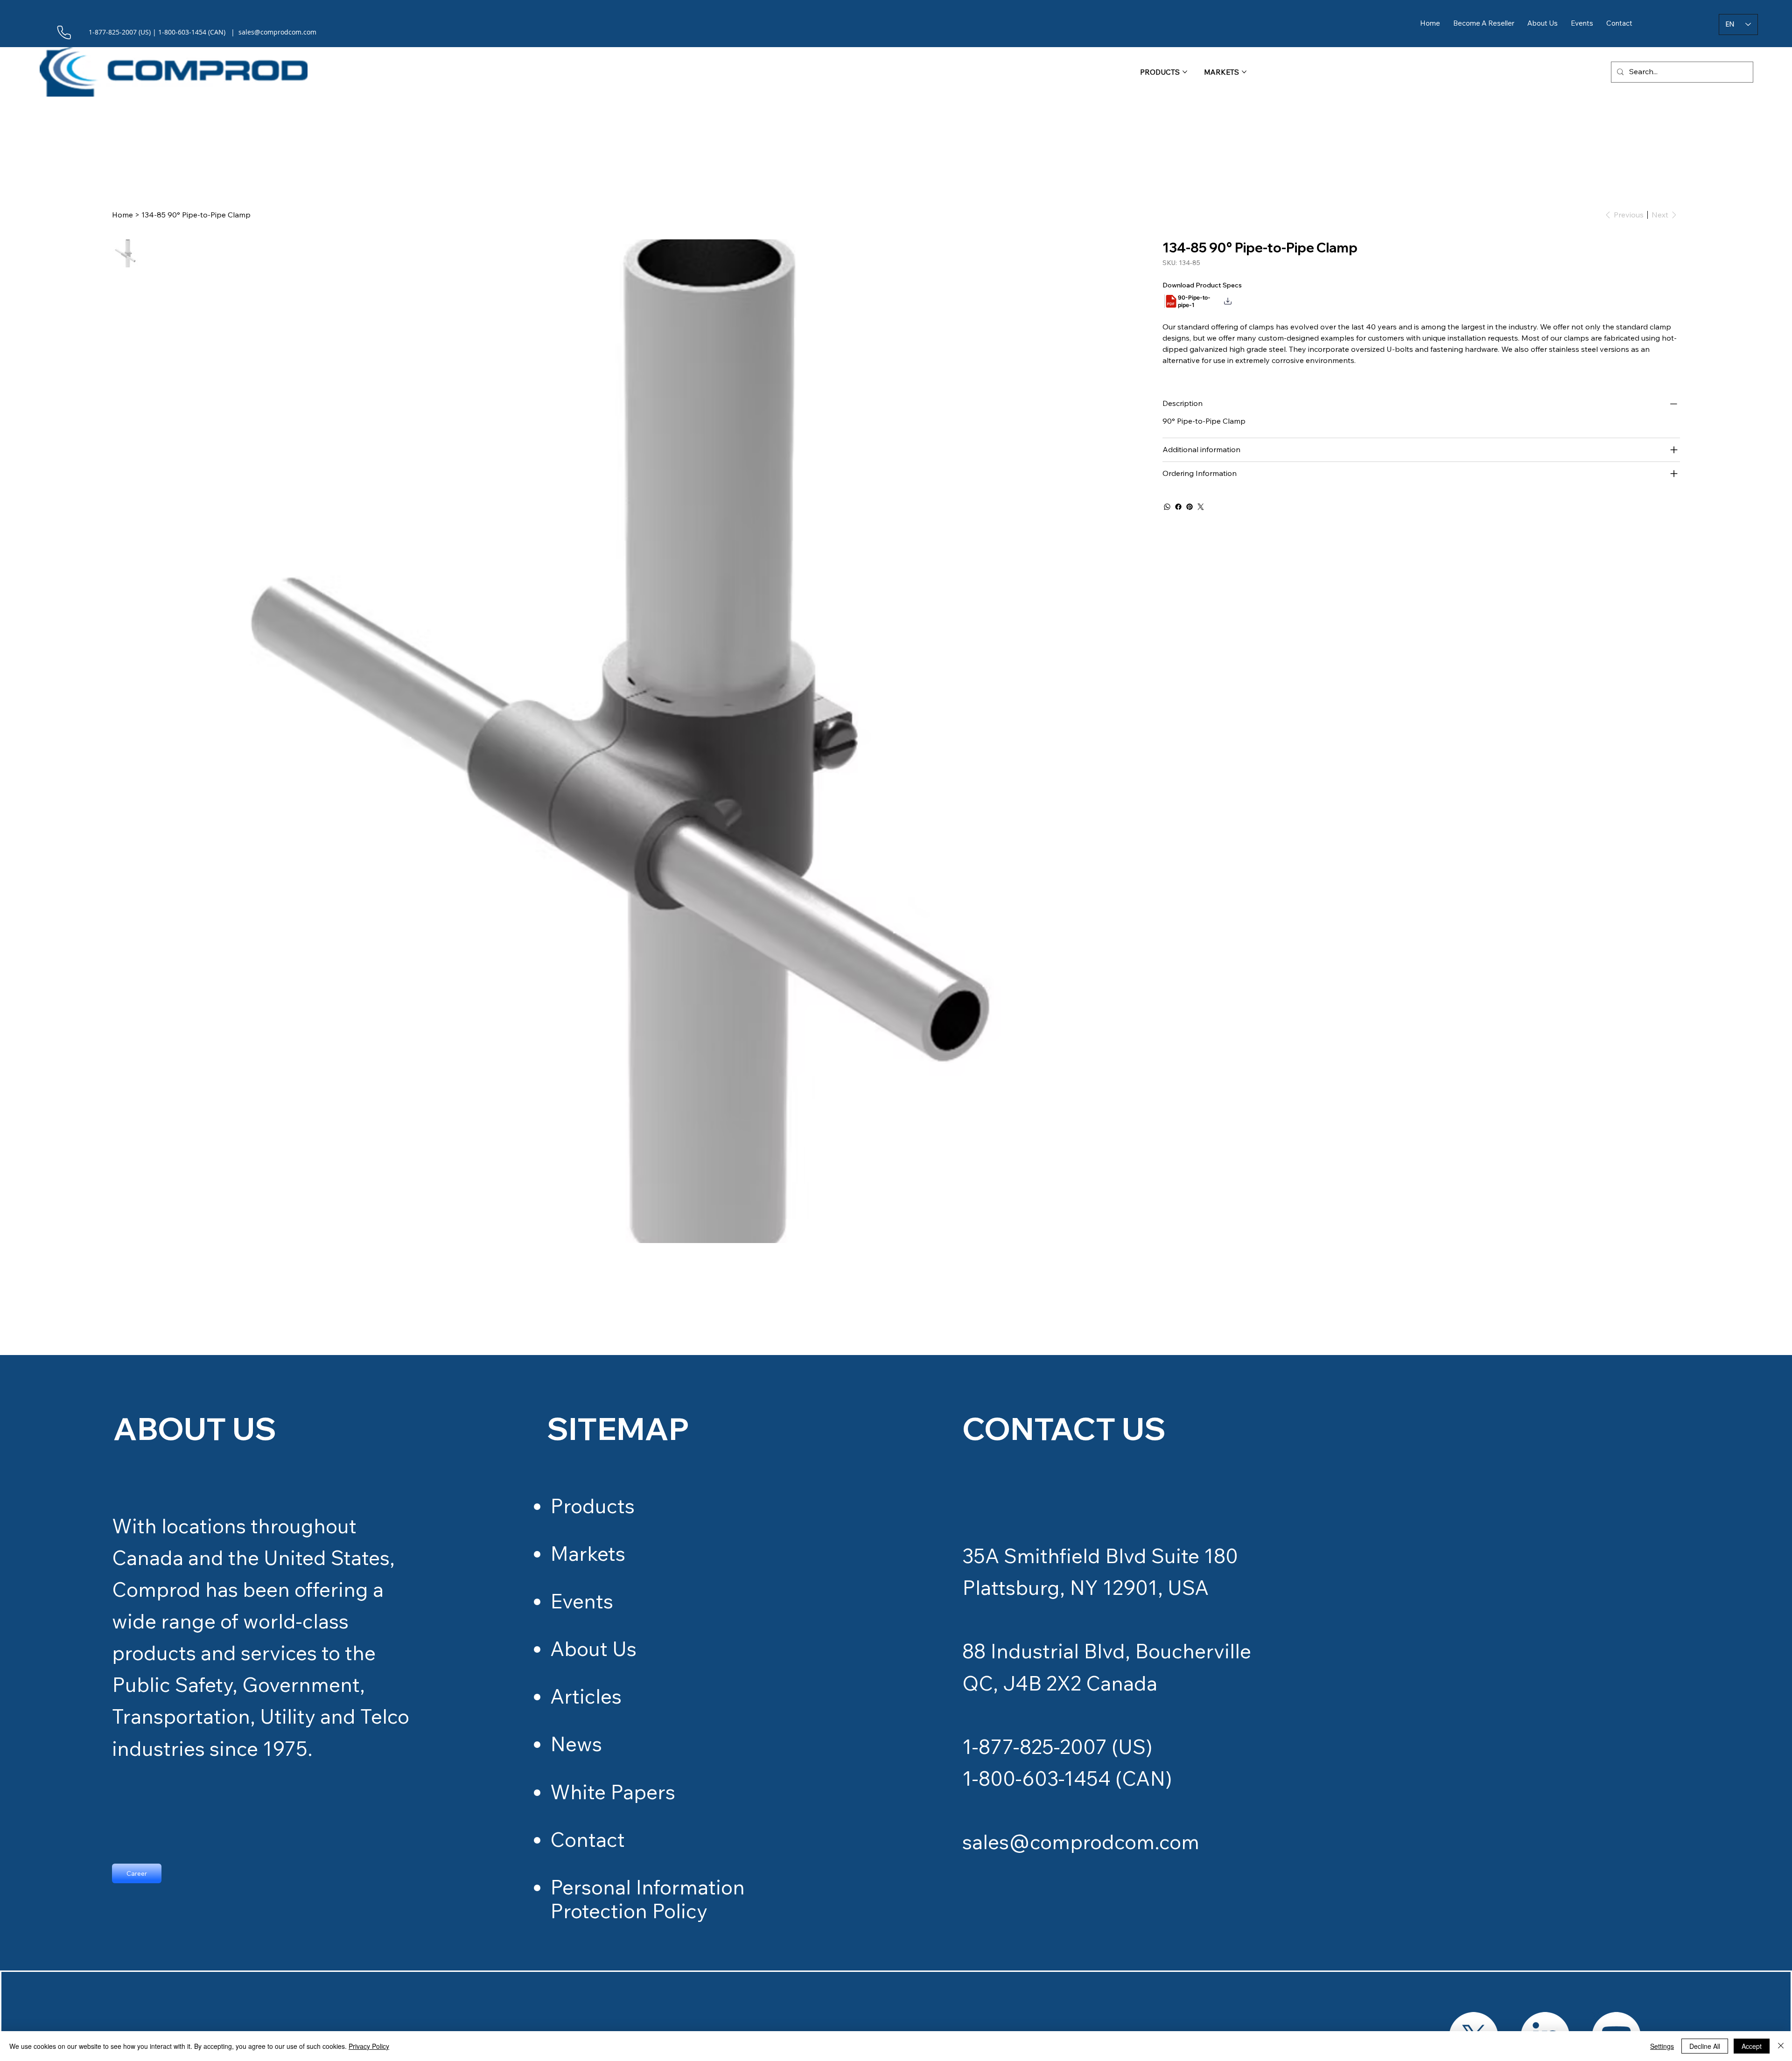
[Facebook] (1178, 507)
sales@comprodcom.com (1081, 1842)
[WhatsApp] (1167, 507)
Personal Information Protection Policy (647, 1899)
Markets (588, 1553)
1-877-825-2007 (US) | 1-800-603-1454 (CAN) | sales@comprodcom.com (203, 32)
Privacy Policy (369, 2046)
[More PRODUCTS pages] (1185, 72)
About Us (593, 1649)
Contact (588, 1839)
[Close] (1781, 2046)
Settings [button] (1662, 2046)
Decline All (1705, 2046)
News (576, 1744)
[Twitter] (1201, 507)
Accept (1752, 2046)
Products (592, 1506)
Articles (586, 1696)
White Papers (613, 1792)
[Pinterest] (1190, 507)
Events (582, 1601)
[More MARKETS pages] (1244, 72)
